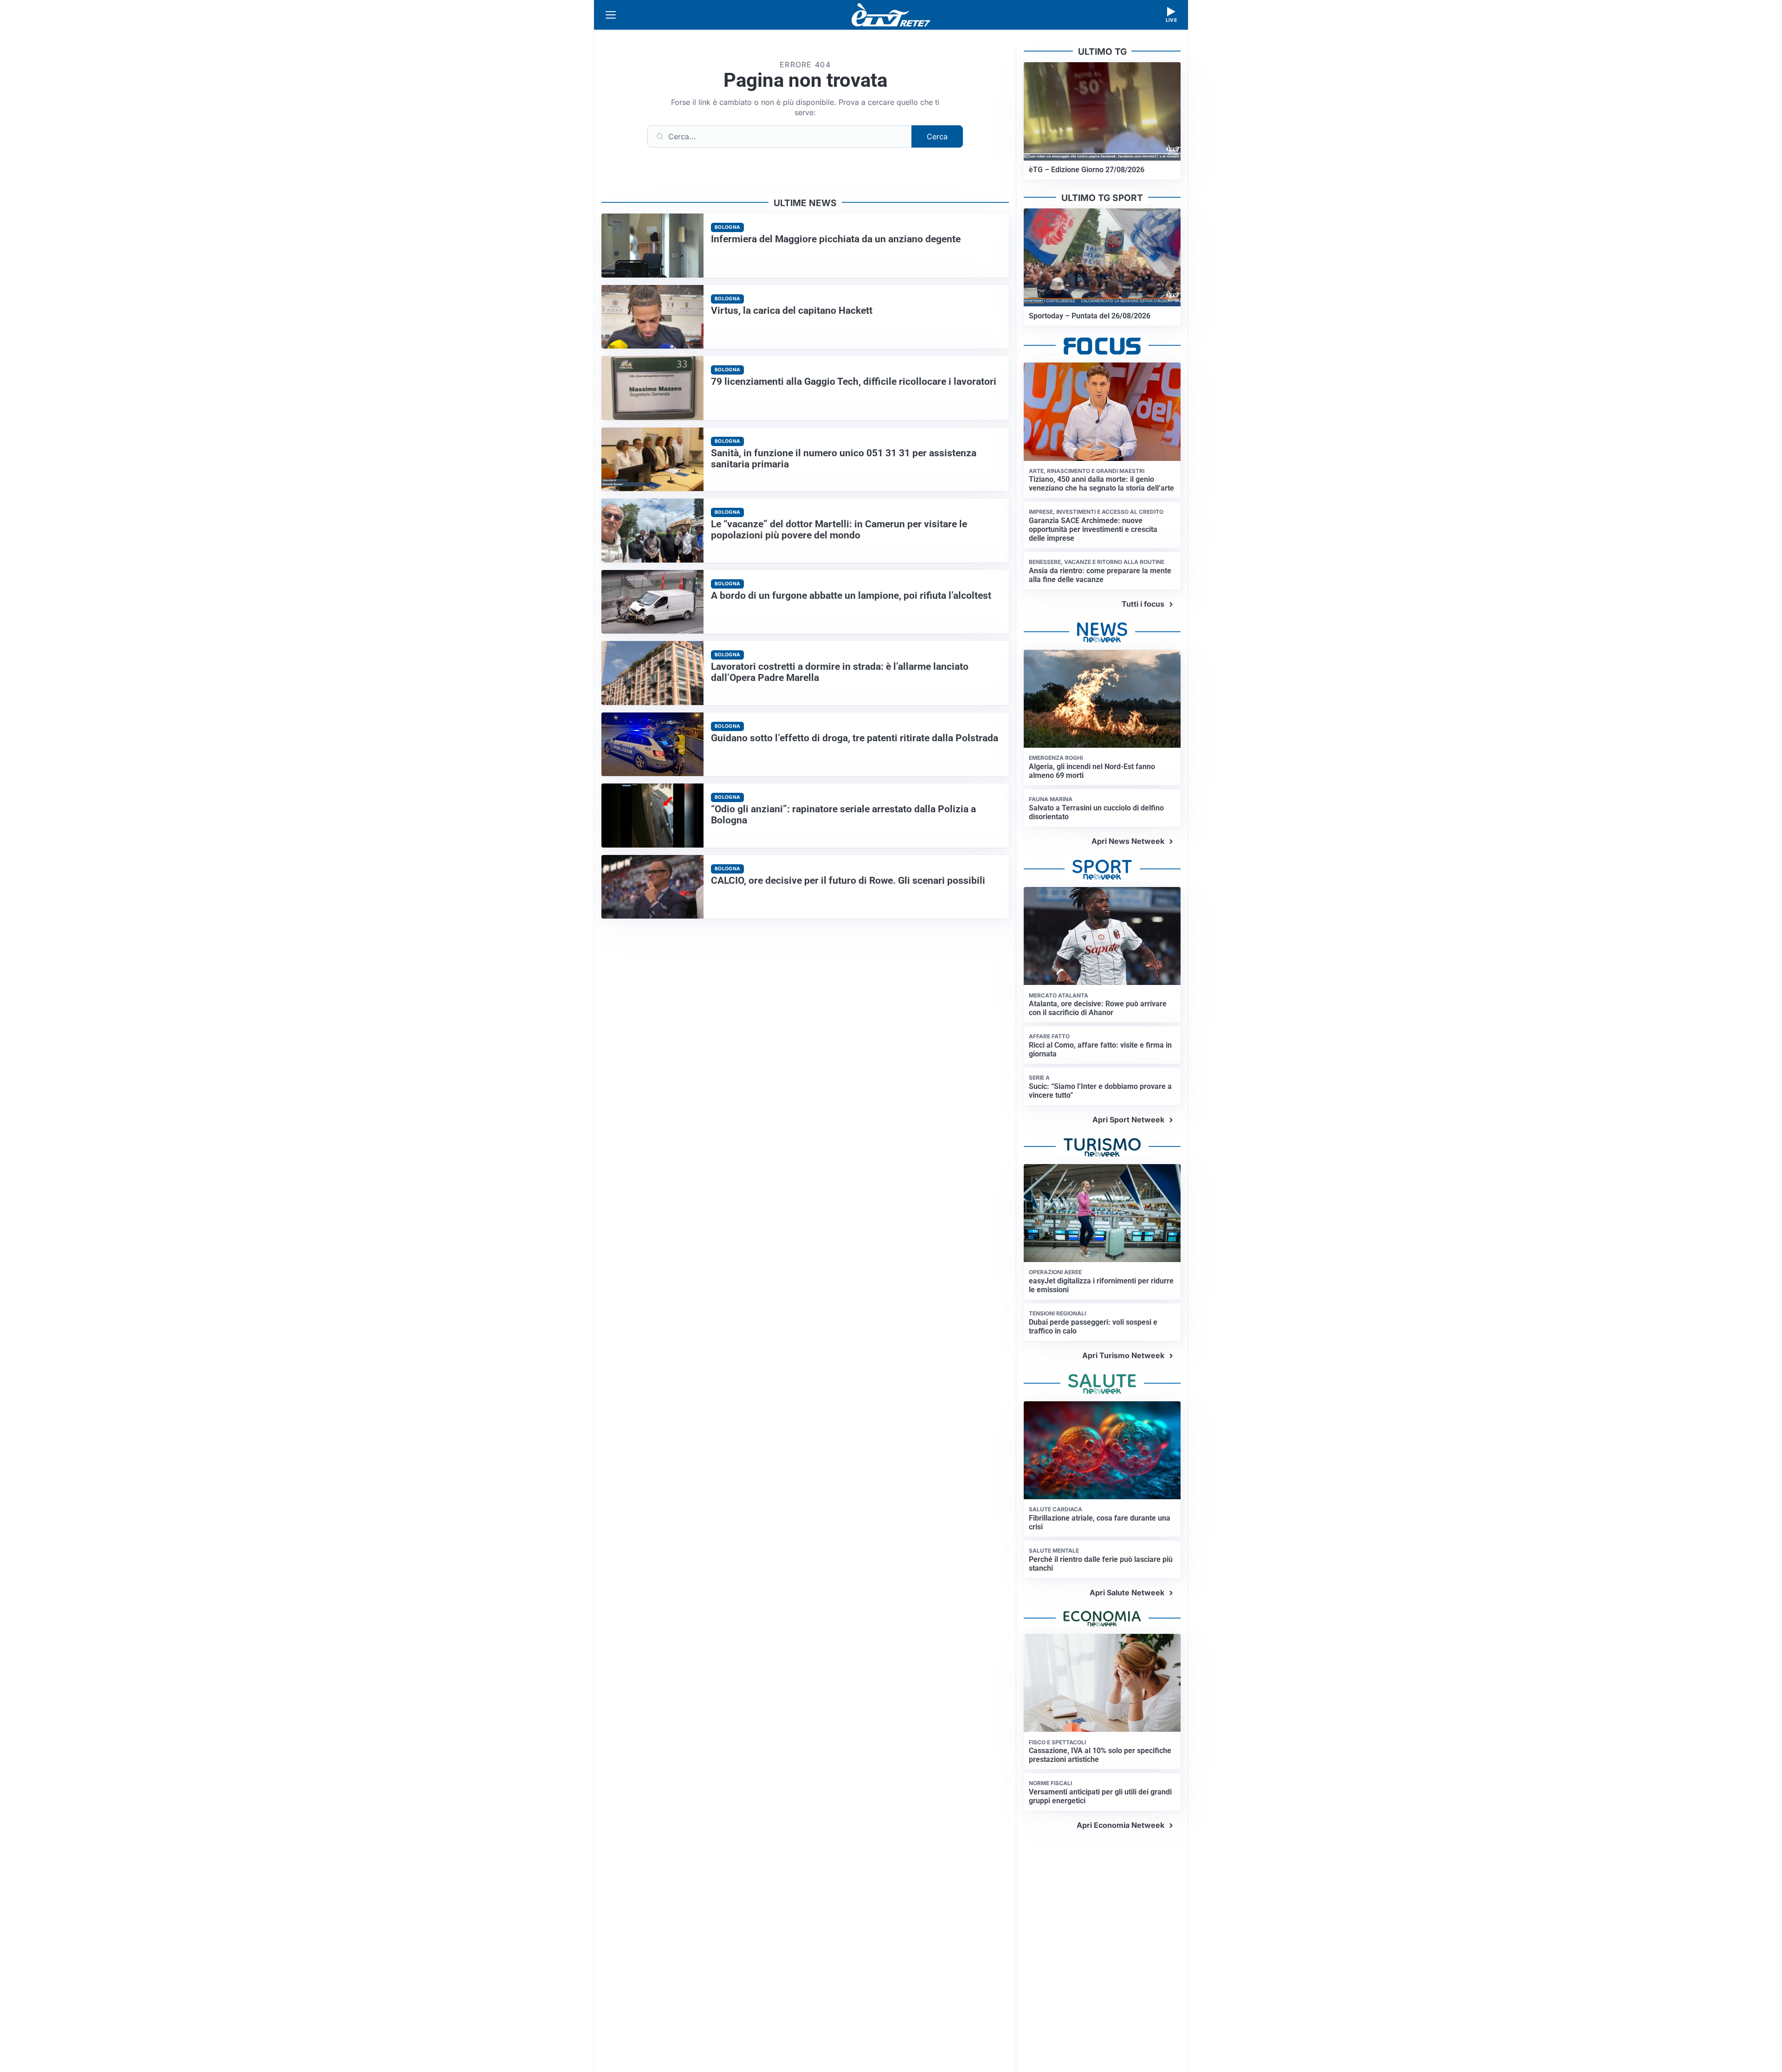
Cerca (937, 136)
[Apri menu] (611, 15)
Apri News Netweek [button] (1128, 841)
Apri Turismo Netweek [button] (1123, 1355)
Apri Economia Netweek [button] (1120, 1825)
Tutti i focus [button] (1143, 604)
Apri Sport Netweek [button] (1128, 1120)
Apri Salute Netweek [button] (1127, 1593)
